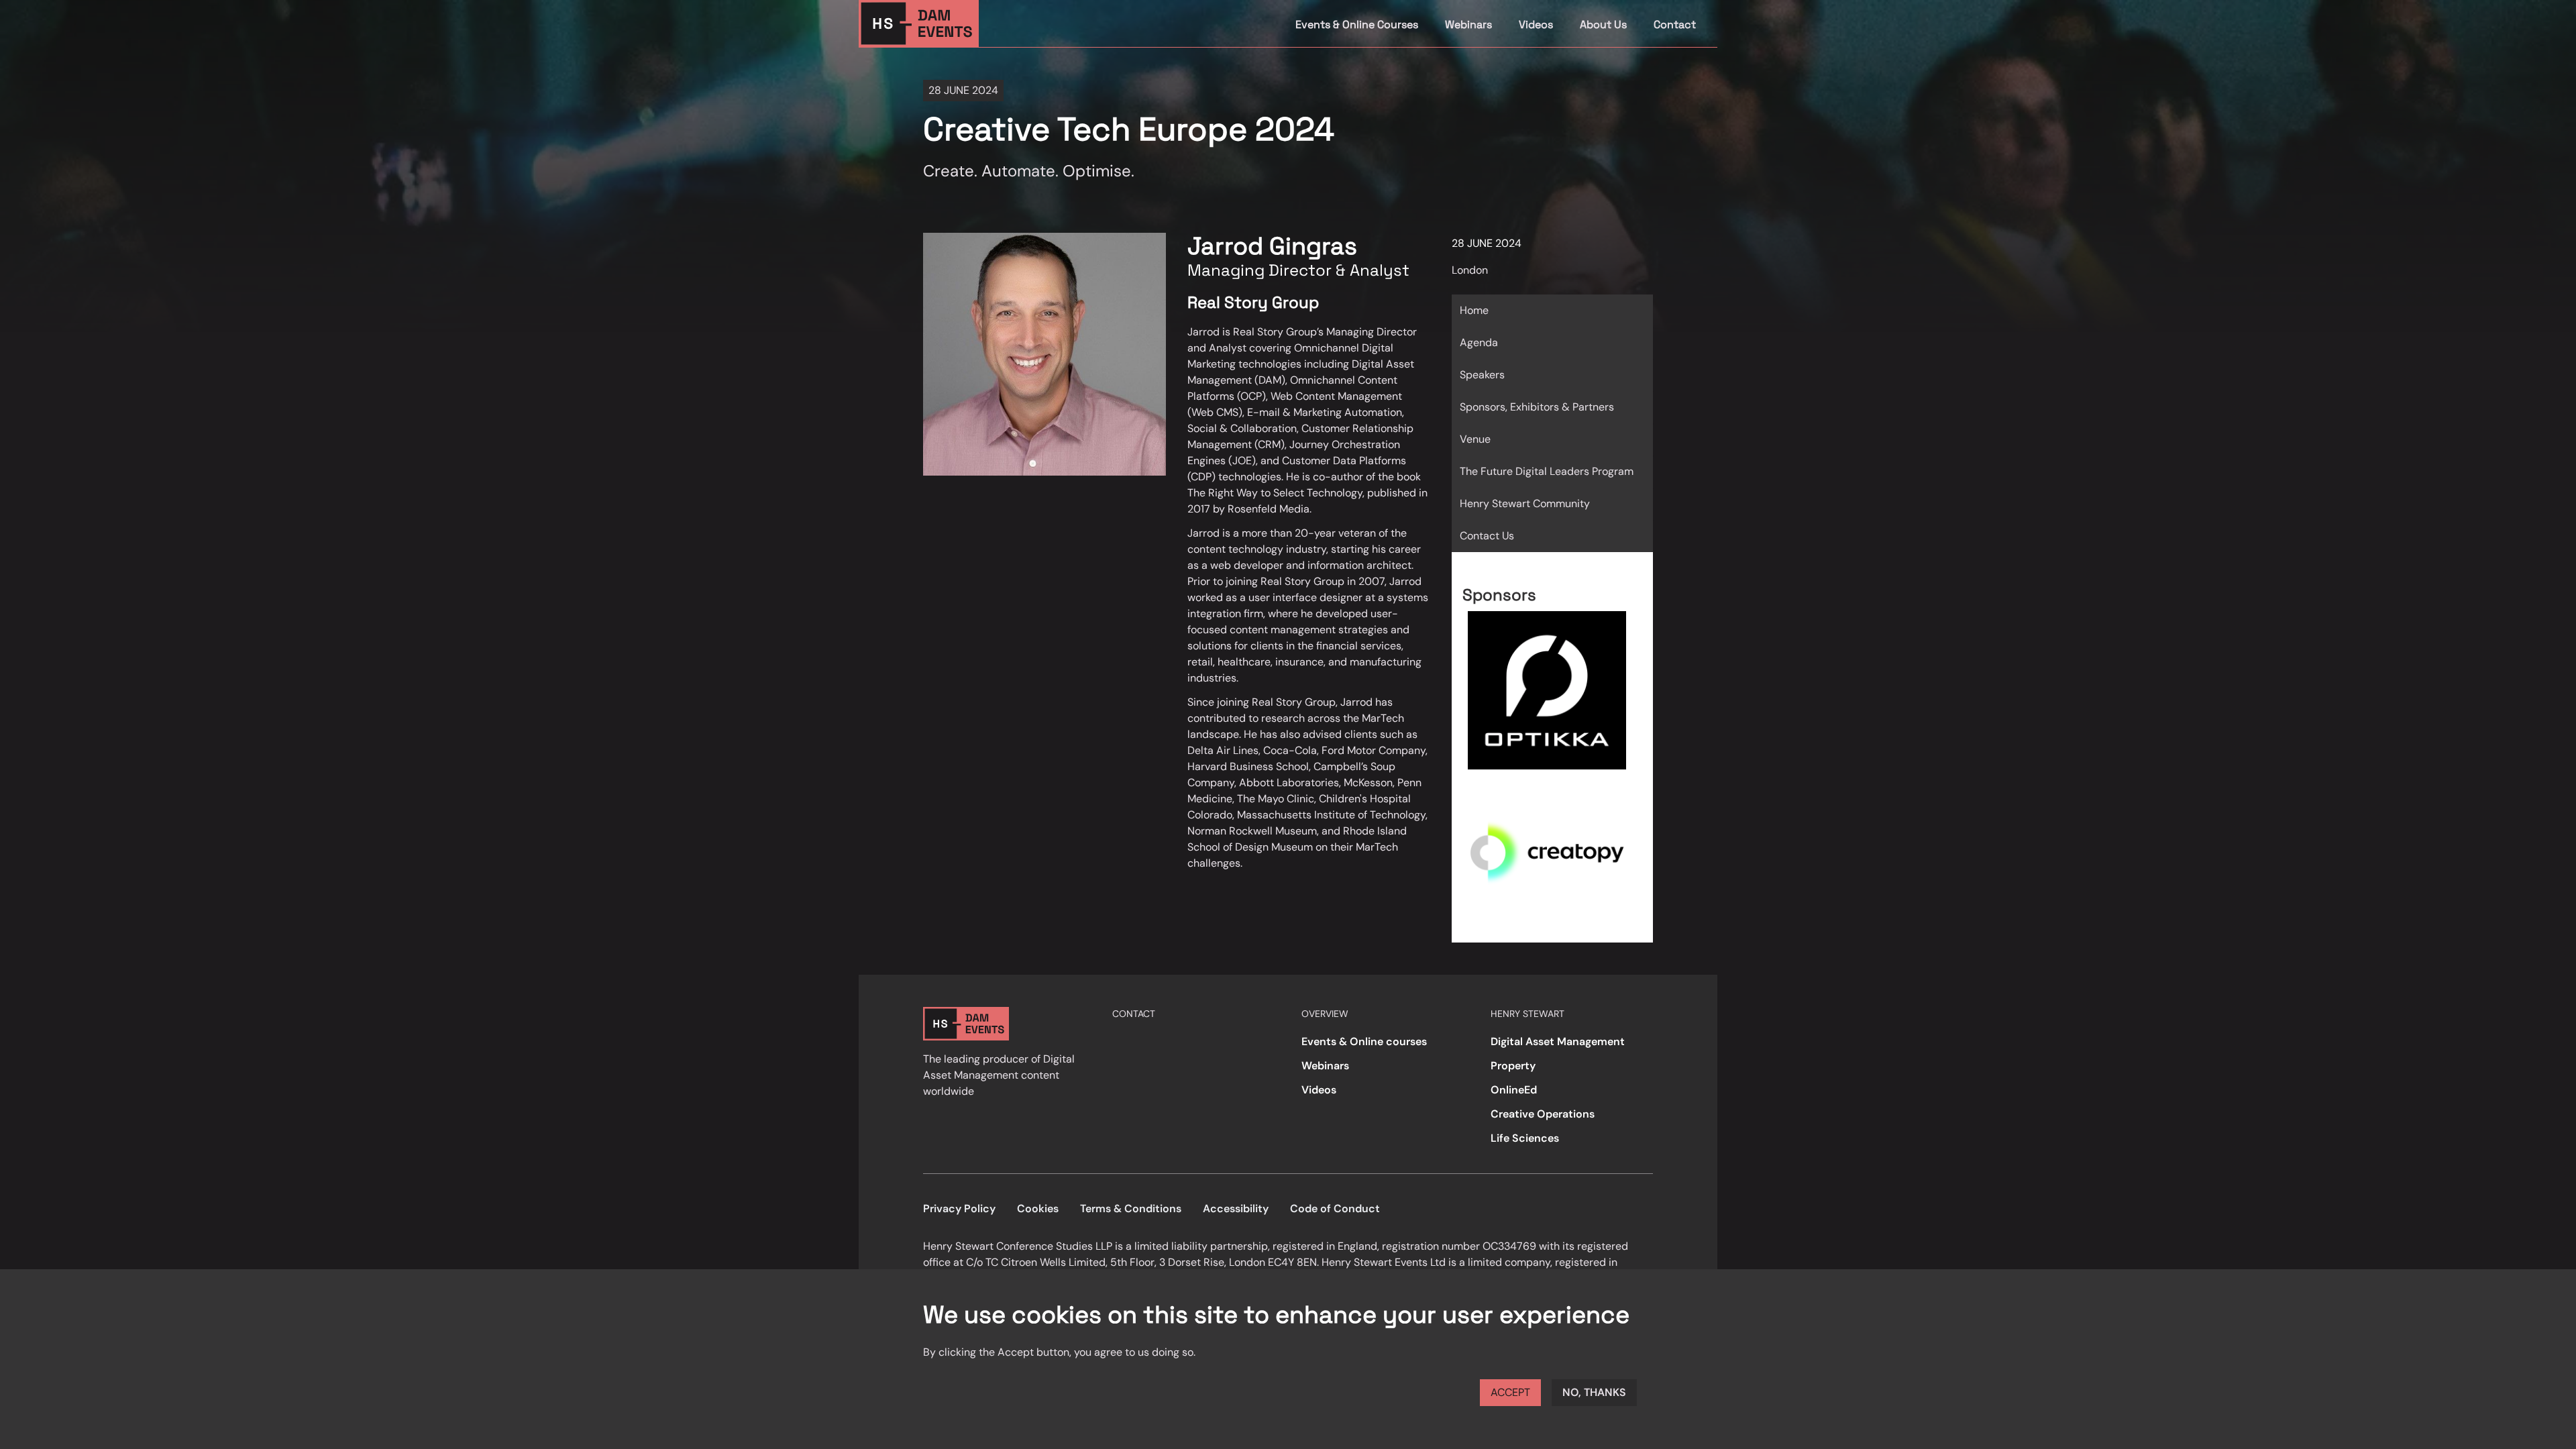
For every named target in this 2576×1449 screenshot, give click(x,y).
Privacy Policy (959, 1209)
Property (1513, 1066)
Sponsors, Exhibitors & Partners (1537, 407)
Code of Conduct (1335, 1209)
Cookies (1038, 1209)
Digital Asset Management (1558, 1041)
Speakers (1482, 375)
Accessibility (1236, 1209)
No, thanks (1594, 1392)
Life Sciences (1525, 1138)
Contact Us (1487, 536)
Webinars (1468, 24)
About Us (1603, 24)
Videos (1536, 24)
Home (1474, 310)
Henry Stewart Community (1525, 503)
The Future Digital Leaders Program (1547, 471)
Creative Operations (1543, 1114)
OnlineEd (1514, 1090)
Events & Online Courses (1357, 24)
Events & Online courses (1364, 1041)
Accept (1510, 1392)
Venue (1475, 439)
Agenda (1479, 342)
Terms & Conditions (1131, 1209)
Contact (1675, 24)
